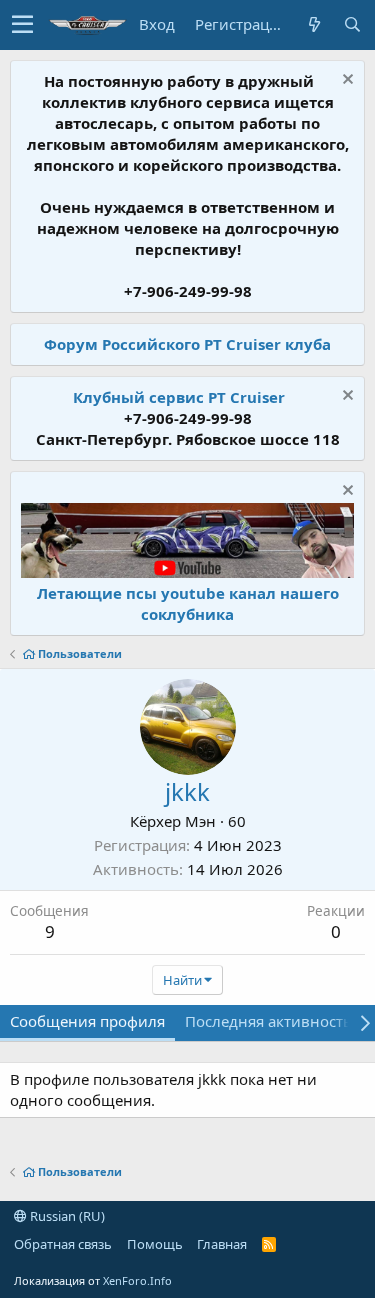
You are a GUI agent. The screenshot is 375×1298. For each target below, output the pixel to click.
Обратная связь (63, 1244)
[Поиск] (352, 24)
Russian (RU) (66, 1216)
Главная (222, 1244)
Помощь (155, 1244)
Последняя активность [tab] (268, 1021)
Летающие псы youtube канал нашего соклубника (188, 603)
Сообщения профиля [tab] (87, 1021)
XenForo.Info (137, 1280)
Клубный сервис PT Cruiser (179, 397)
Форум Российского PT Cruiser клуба (187, 344)
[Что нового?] (314, 24)
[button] (22, 25)
